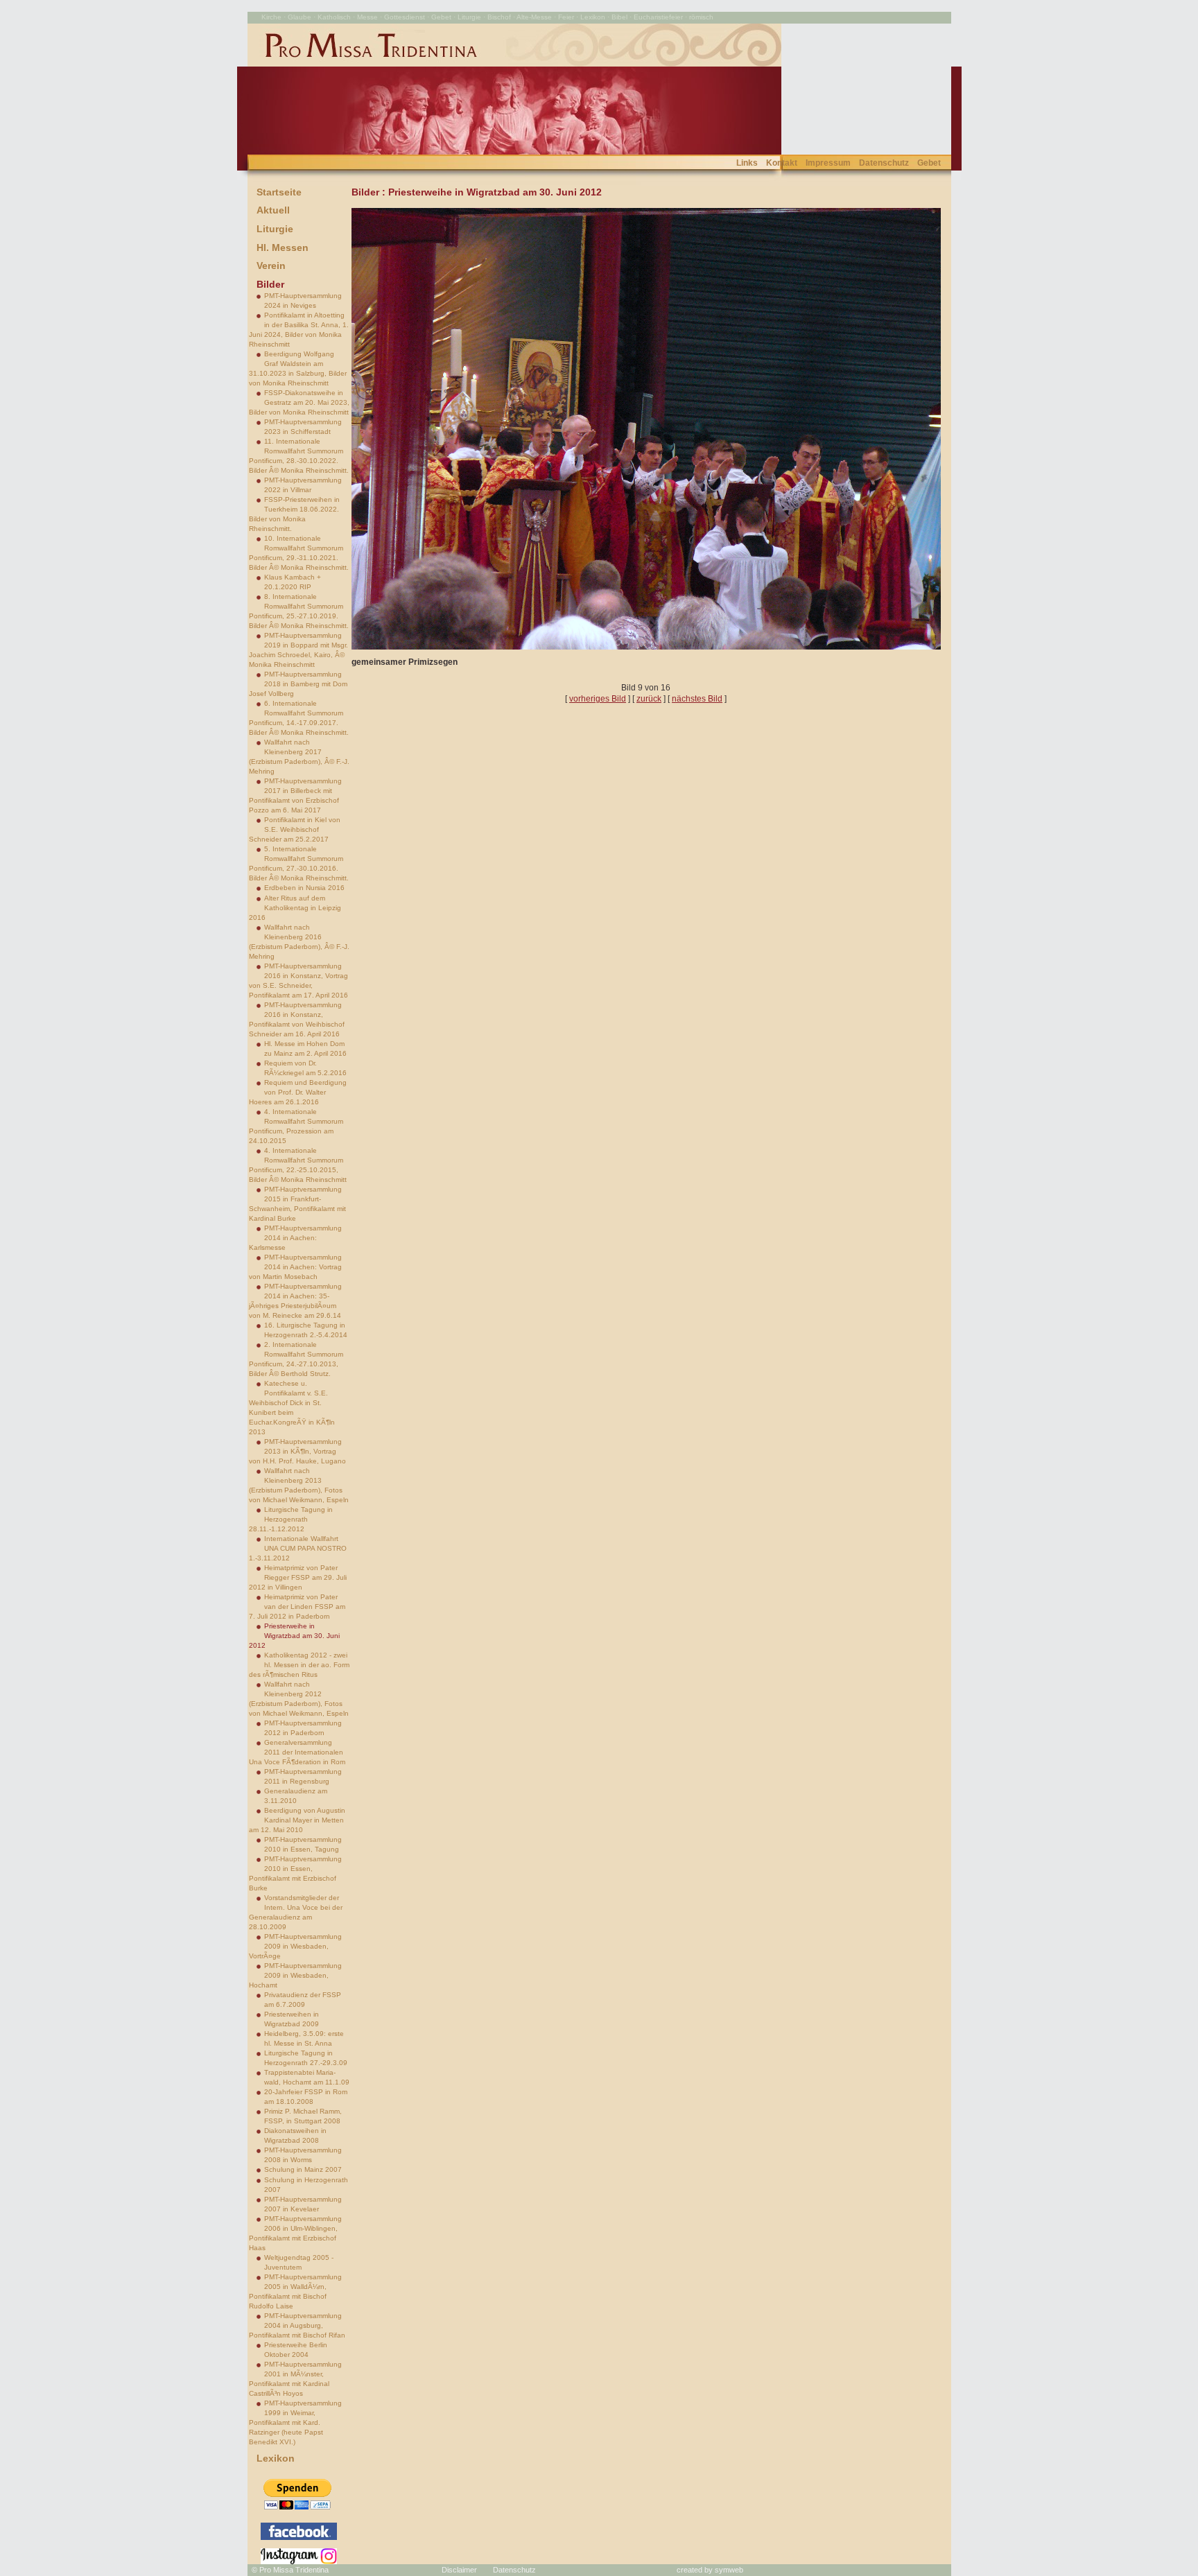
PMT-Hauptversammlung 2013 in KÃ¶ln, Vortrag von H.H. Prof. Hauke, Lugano (297, 1451)
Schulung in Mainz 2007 (303, 2169)
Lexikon (276, 2458)
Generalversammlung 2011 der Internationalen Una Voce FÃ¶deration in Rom (297, 1752)
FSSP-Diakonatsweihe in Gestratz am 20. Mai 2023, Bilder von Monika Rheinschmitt (299, 402)
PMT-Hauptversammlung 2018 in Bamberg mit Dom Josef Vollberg (298, 684)
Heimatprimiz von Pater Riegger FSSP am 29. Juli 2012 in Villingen (298, 1577)
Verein (271, 266)
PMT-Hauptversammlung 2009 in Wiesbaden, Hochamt (295, 1975)
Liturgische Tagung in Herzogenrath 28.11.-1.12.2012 (291, 1519)
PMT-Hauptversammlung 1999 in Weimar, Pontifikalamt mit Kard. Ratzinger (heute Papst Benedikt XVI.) (295, 2422)
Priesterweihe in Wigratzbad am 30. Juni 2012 (294, 1636)
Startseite (279, 192)
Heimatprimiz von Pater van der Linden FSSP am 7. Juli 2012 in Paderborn (297, 1607)
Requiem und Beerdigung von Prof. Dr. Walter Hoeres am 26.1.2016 (298, 1092)
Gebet (929, 163)
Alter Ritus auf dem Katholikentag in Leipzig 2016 (295, 908)
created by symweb (710, 2570)
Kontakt (782, 163)
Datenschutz (884, 163)
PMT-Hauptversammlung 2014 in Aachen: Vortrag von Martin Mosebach (295, 1267)
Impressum (828, 163)
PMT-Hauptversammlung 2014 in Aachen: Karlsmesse (295, 1238)
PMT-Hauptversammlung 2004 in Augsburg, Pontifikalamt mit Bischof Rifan (297, 2325)
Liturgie (275, 229)
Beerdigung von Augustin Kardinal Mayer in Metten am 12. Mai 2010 (297, 1820)
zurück (649, 699)
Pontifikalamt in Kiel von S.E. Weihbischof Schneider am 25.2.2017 (295, 829)
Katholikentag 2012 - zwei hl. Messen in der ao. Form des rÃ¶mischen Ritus (299, 1665)
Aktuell (273, 210)
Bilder (270, 284)
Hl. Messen (283, 247)
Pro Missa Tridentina (294, 2570)
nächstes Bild (697, 699)
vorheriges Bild (598, 699)
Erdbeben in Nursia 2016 (304, 888)
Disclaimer (459, 2570)
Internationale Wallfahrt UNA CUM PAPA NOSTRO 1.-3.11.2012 (298, 1548)
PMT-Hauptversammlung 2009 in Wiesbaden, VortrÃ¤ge (295, 1946)
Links (747, 163)
